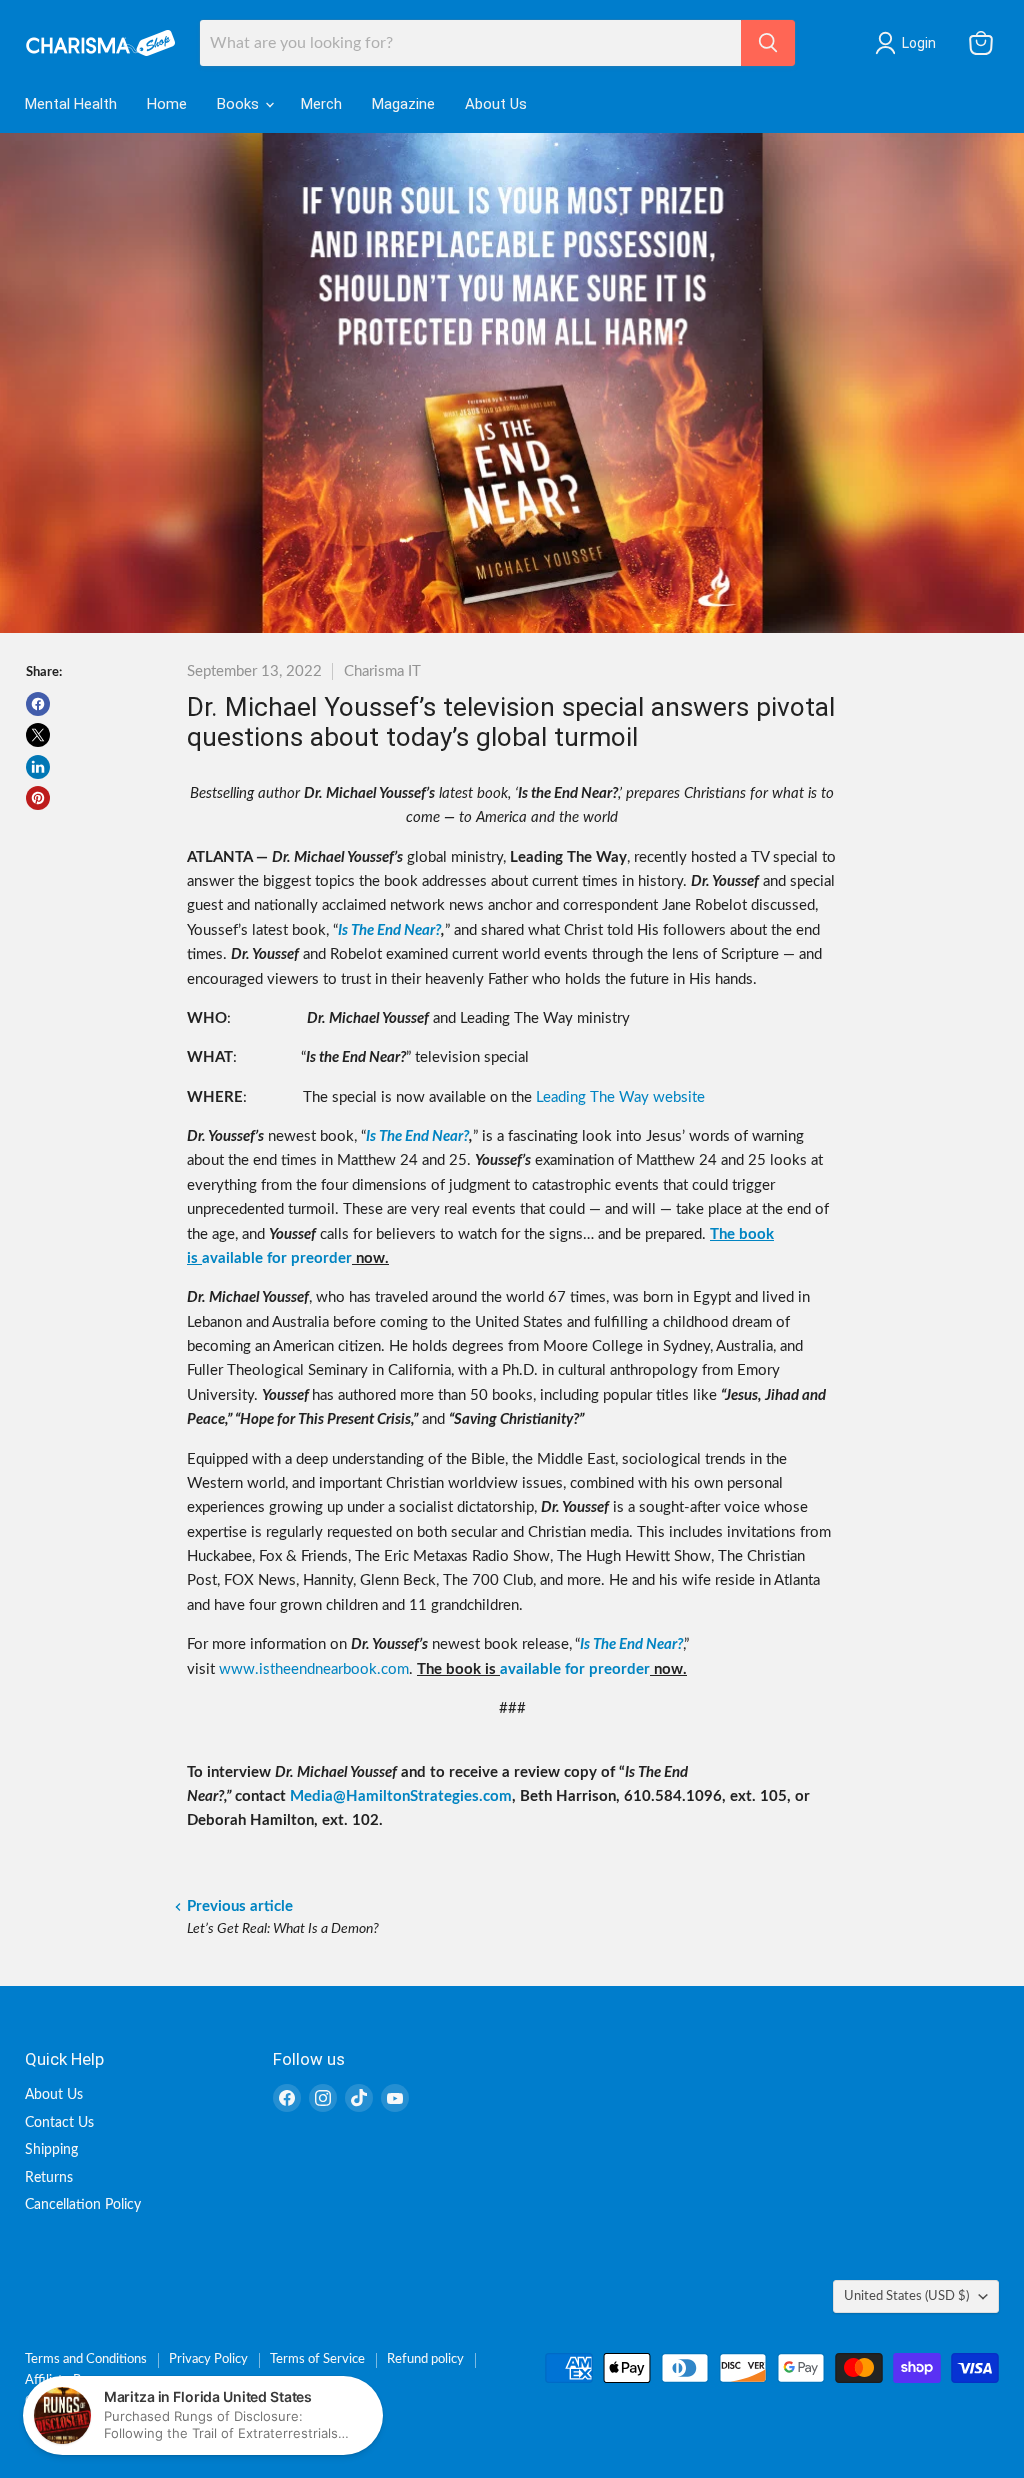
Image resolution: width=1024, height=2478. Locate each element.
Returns (49, 2178)
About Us (496, 104)
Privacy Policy (208, 2359)
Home (167, 104)
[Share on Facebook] (38, 704)
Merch (321, 104)
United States (906, 2296)
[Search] (768, 43)
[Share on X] (38, 735)
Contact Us (59, 2123)
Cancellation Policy (83, 2205)
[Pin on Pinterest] (38, 798)
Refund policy (425, 2359)
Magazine (403, 104)
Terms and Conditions (86, 2359)
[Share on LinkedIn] (38, 767)
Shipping (51, 2150)
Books (240, 104)
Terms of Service (317, 2359)
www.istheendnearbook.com (314, 1669)
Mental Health (71, 104)
